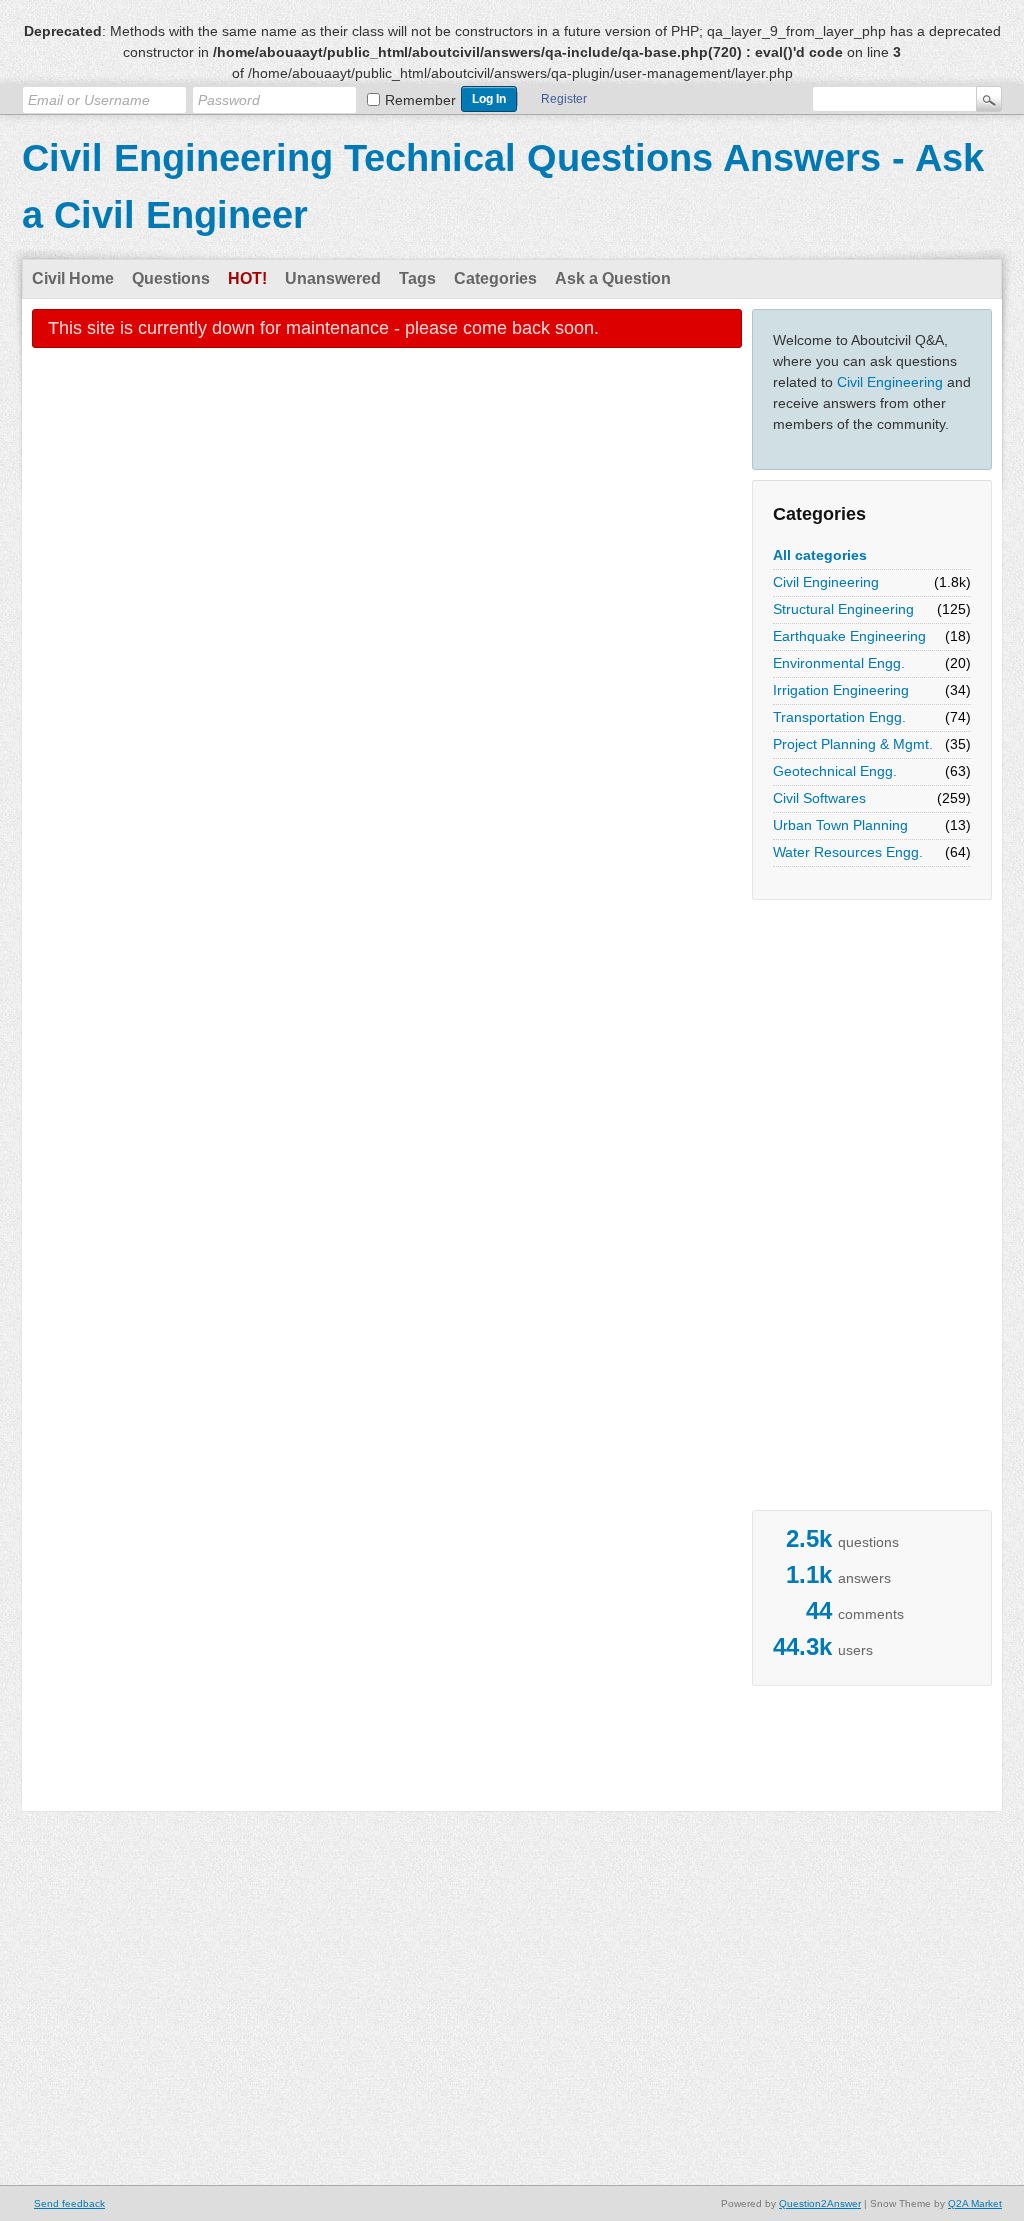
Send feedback (69, 2203)
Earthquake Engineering (849, 636)
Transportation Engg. (839, 717)
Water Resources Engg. (848, 852)
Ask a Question (613, 278)
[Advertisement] (832, 1210)
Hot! (247, 278)
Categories (495, 278)
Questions (171, 278)
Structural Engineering (843, 609)
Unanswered (333, 278)
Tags (417, 278)
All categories (820, 555)
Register (564, 99)
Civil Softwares (819, 798)
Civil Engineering (890, 382)
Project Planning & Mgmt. (853, 744)
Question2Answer (820, 2203)
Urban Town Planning (840, 825)
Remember (420, 100)
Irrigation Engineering (841, 690)
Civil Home (73, 278)
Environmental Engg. (839, 663)
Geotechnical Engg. (835, 771)
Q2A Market (975, 2203)
